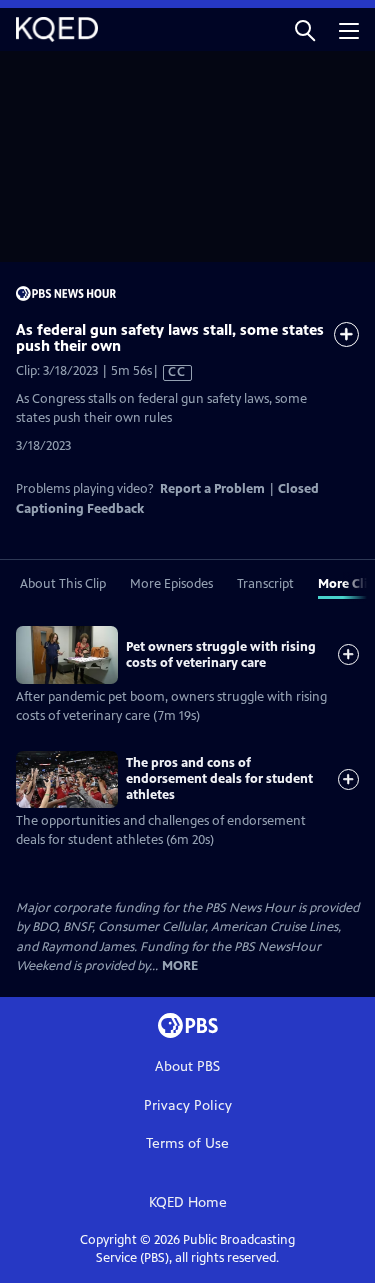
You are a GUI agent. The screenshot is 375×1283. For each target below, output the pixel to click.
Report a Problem (212, 489)
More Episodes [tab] (171, 584)
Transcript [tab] (265, 584)
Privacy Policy (188, 1105)
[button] (305, 29)
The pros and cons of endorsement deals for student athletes (219, 779)
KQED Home (188, 1202)
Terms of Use (187, 1143)
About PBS (187, 1066)
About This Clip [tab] (63, 584)
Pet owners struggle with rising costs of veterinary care (221, 655)
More (180, 966)
